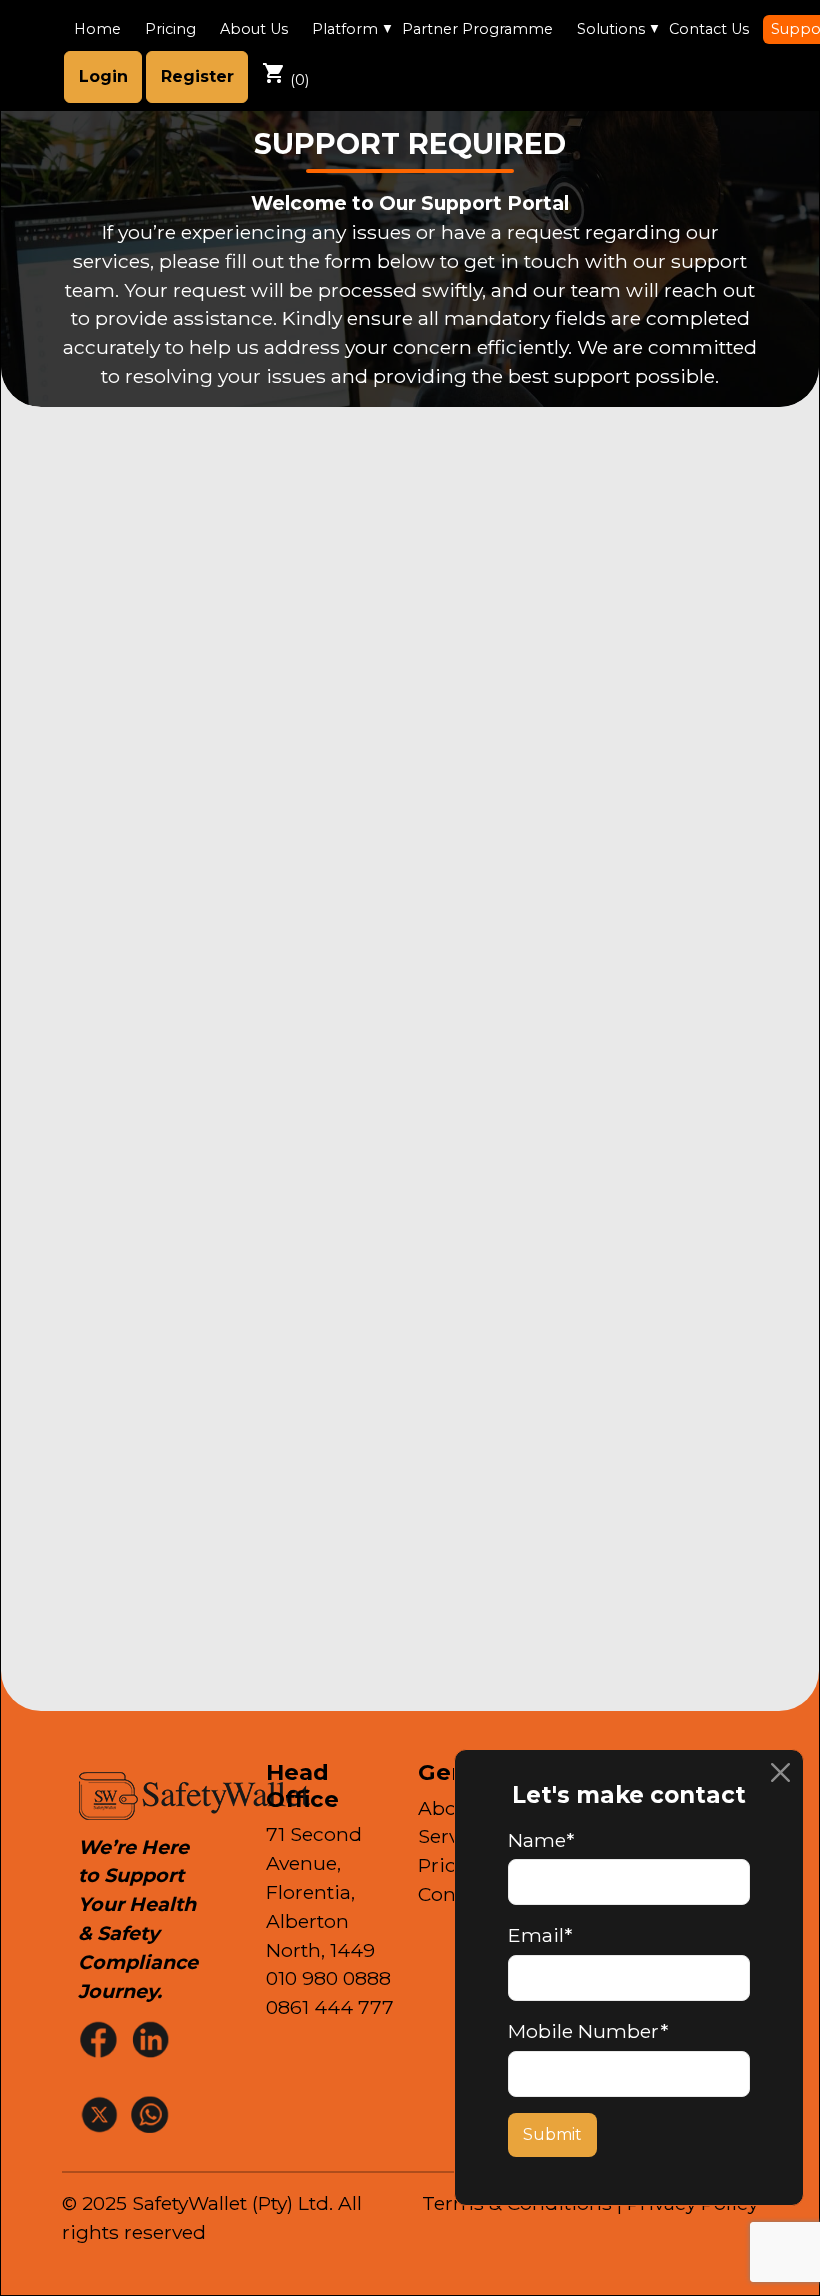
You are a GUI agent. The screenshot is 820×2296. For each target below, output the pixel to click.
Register (197, 76)
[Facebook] (101, 2038)
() (285, 75)
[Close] (780, 1772)
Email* (540, 1935)
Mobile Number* (588, 2031)
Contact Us (709, 29)
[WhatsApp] (152, 2113)
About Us (254, 29)
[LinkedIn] (152, 2038)
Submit (552, 2134)
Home (97, 29)
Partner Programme (477, 29)
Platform (345, 29)
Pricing (170, 29)
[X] (101, 2113)
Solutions (611, 29)
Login (103, 76)
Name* (541, 1840)
